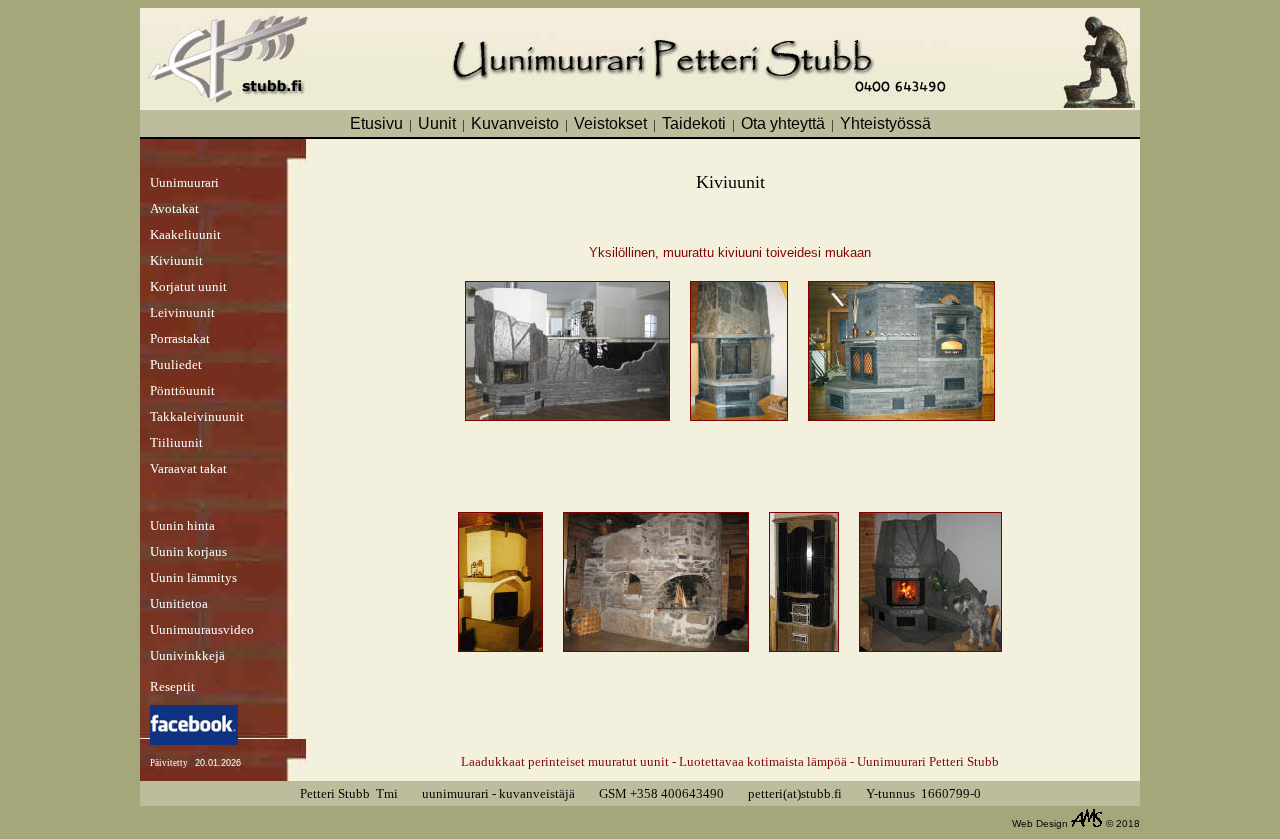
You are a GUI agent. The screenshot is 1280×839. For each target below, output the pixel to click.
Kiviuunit (176, 260)
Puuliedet (176, 364)
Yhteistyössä (885, 123)
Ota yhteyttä (783, 123)
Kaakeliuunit (185, 234)
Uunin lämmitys (193, 577)
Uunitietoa (179, 603)
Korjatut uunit (188, 286)
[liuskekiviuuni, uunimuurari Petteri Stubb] (567, 415)
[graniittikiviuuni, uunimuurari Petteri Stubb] (804, 646)
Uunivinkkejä (187, 655)
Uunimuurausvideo (202, 629)
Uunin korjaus (188, 551)
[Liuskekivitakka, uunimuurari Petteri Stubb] (930, 646)
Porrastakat (180, 338)
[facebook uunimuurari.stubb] (194, 740)
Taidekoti (694, 123)
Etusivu (376, 123)
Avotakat (174, 208)
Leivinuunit (182, 312)
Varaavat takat (188, 468)
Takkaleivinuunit (197, 416)
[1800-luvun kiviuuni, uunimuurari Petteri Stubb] (656, 646)
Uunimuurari (184, 182)
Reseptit (172, 686)
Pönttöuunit (182, 390)
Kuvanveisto (515, 123)
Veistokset (610, 123)
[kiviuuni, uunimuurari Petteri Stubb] (901, 415)
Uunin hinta (182, 525)
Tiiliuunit (176, 442)
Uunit (437, 123)
